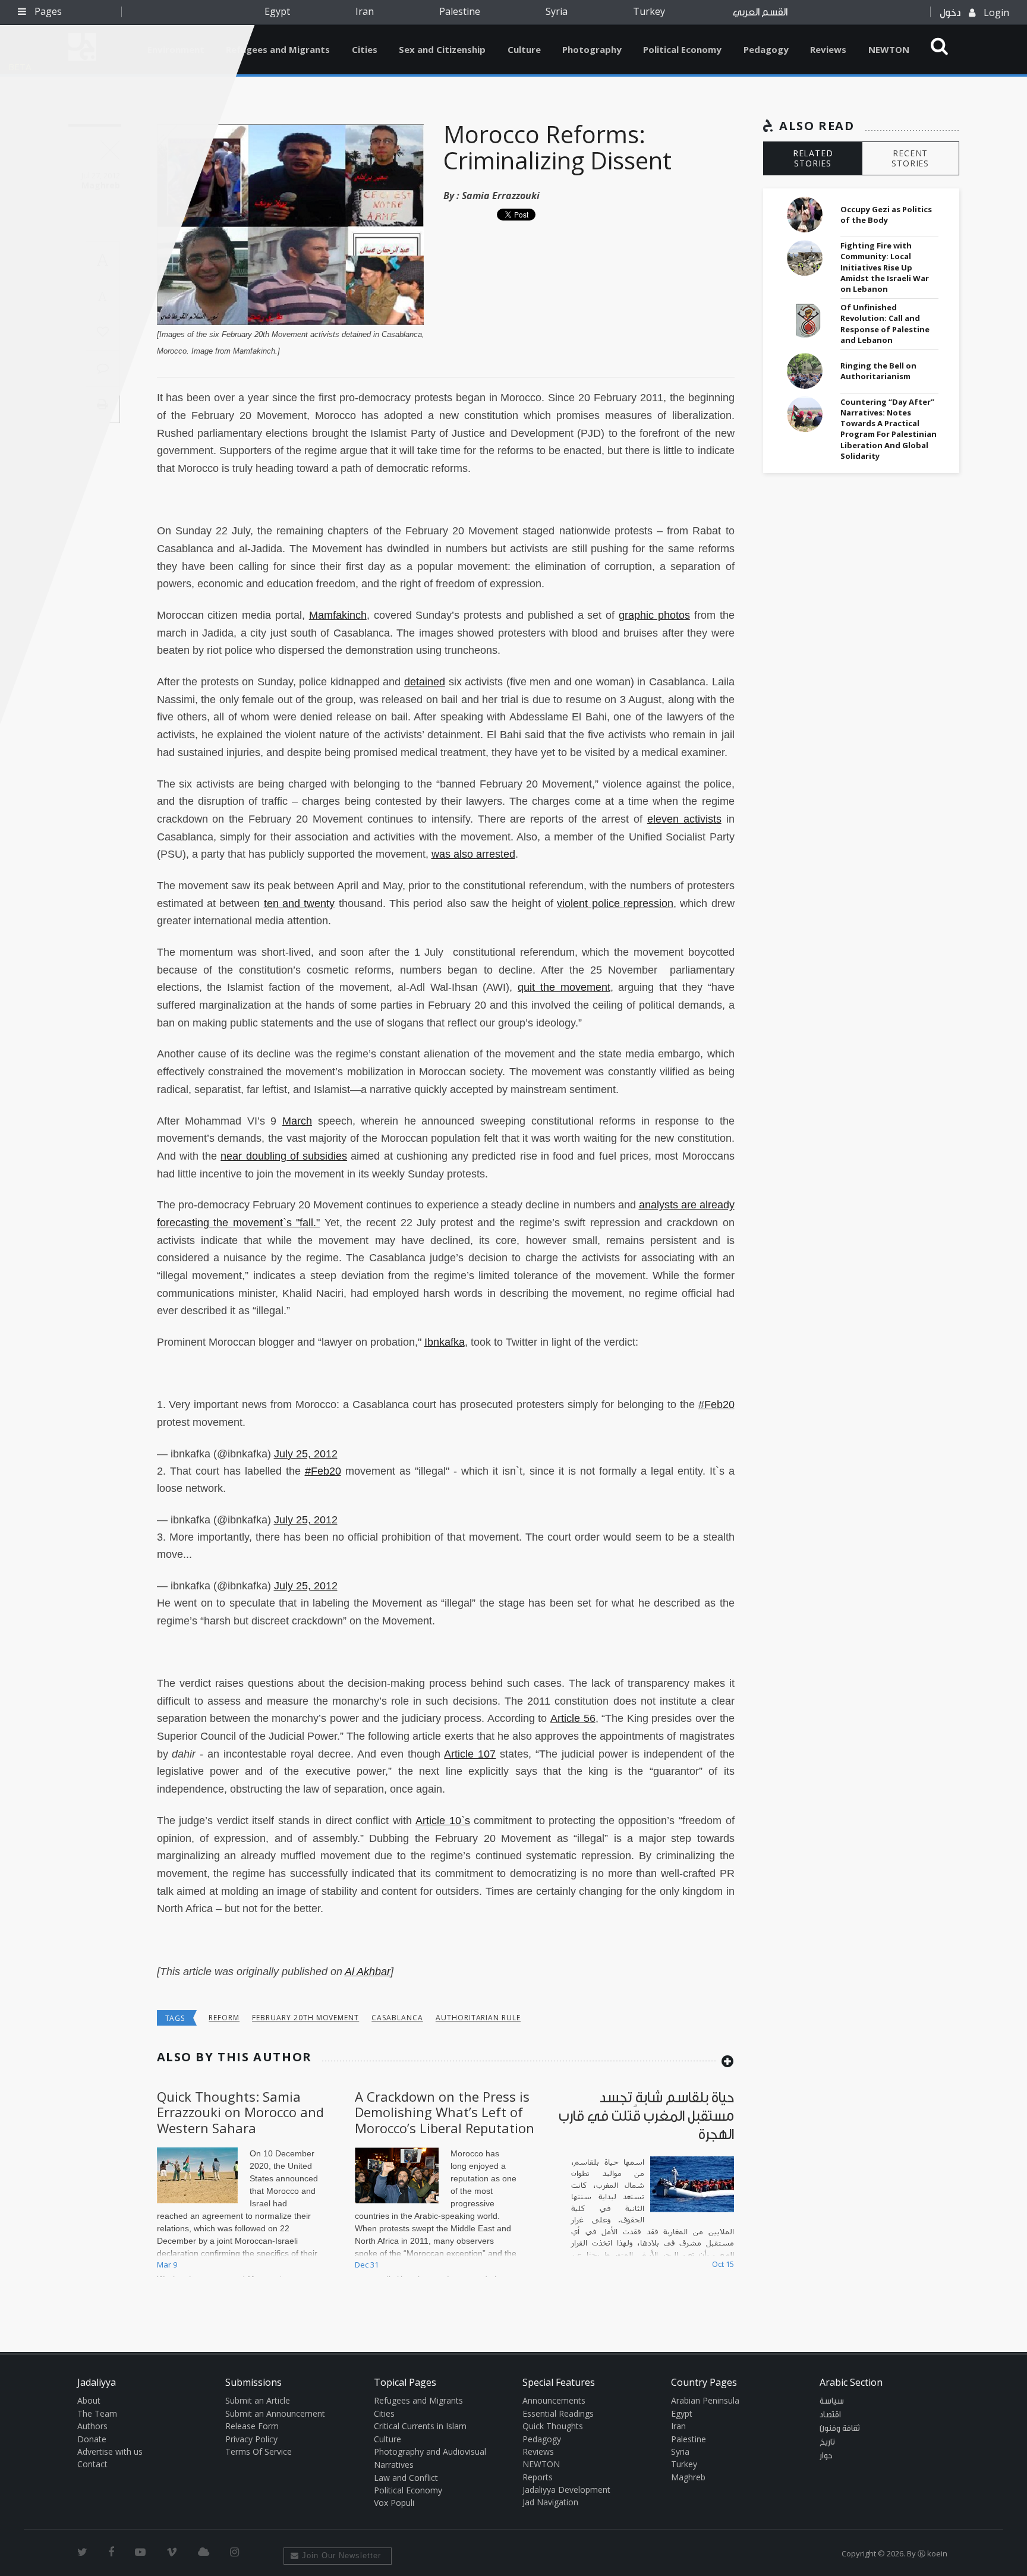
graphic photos (654, 615)
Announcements (554, 2400)
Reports (538, 2477)
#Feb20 (716, 1404)
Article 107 (470, 1754)
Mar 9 (167, 2265)
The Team (97, 2413)
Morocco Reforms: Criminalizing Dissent (557, 147)
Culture (524, 49)
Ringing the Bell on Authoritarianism (878, 371)
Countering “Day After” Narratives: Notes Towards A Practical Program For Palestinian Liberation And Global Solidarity (889, 429)
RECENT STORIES (910, 158)
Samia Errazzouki (501, 196)
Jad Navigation (550, 2502)
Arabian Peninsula (705, 2400)
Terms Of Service (259, 2451)
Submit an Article (258, 2400)
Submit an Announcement (275, 2413)
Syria (557, 11)
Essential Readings (558, 2413)
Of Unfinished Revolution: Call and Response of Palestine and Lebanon (885, 324)
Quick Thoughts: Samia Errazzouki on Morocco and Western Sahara (240, 2112)
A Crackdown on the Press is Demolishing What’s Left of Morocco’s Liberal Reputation (445, 2112)
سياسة (832, 2401)
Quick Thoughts (553, 2426)
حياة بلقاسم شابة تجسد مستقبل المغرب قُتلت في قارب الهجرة (646, 2116)
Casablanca (397, 2018)
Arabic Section (851, 2382)
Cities (365, 49)
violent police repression (615, 903)
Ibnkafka (445, 1342)
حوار (826, 2456)
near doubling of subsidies (284, 1156)
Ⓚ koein (933, 2553)
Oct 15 (723, 2264)
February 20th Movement (305, 2018)
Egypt (277, 11)
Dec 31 (367, 2265)
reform (224, 2018)
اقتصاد (830, 2415)
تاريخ (827, 2442)
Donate (92, 2439)
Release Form (252, 2426)
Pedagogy (766, 49)
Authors (92, 2426)
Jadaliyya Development (566, 2490)
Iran (365, 11)
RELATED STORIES (813, 158)
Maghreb (688, 2477)
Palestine (460, 11)
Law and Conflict (406, 2478)
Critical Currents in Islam (420, 2426)
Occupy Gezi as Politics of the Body (886, 215)
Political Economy (682, 49)
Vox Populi (394, 2503)
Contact (92, 2464)
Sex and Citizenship (442, 49)
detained (425, 682)
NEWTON (889, 49)
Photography (592, 49)
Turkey (649, 11)
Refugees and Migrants (278, 49)
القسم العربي (760, 12)
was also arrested (473, 854)
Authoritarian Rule (478, 2018)
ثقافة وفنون (840, 2429)
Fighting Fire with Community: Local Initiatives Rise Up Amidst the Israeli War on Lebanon (885, 267)
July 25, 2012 (306, 1454)
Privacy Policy (251, 2439)
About (89, 2400)
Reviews (828, 49)
